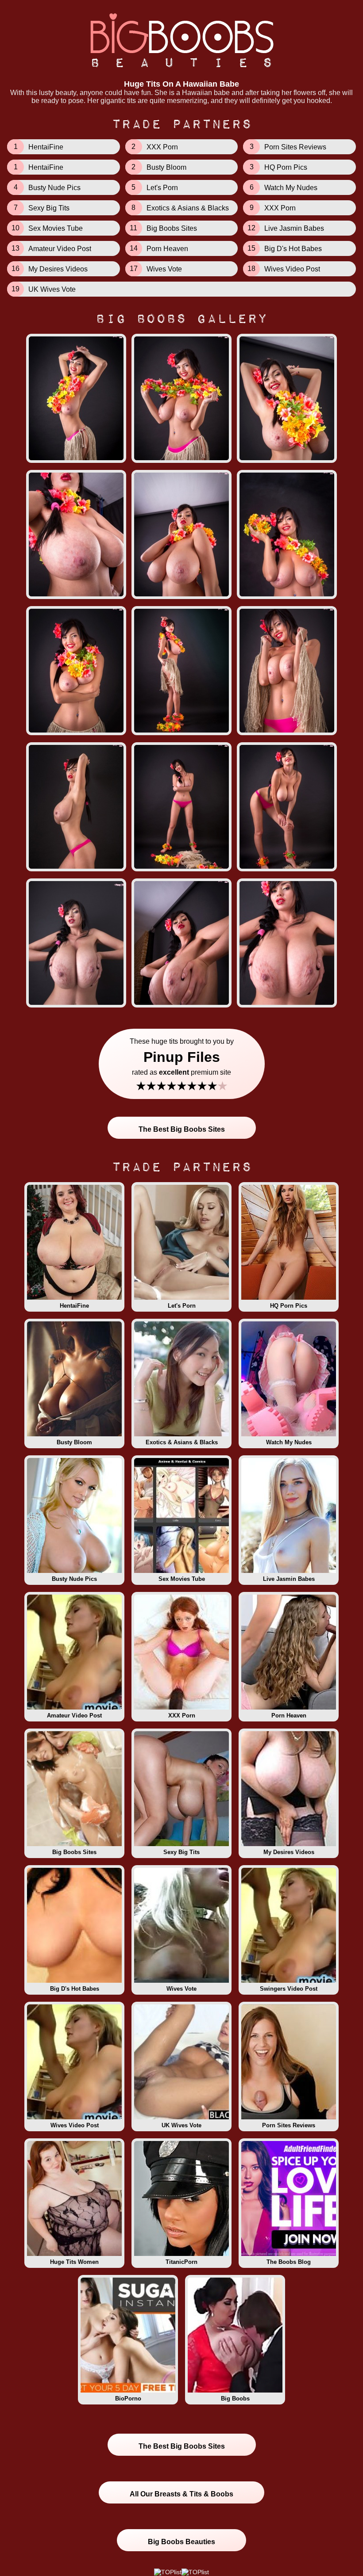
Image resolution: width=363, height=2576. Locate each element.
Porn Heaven (289, 1715)
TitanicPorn (181, 2262)
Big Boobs (235, 2399)
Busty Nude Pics (74, 1579)
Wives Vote (181, 1989)
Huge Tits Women (74, 2262)
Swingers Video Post (289, 1989)
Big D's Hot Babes (75, 1989)
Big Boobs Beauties (181, 2542)
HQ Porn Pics (289, 1306)
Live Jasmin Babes (289, 1579)
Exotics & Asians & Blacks (182, 1442)
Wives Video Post (75, 2125)
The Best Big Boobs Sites (182, 1129)
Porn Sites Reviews (289, 2125)
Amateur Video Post (74, 1715)
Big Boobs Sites (74, 1852)
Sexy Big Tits (181, 1852)
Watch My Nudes (289, 1442)
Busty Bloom (74, 1442)
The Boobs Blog (289, 2262)
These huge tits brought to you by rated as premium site (182, 1065)
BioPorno (128, 2399)
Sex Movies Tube (182, 1579)
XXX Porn (182, 1715)
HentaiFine (74, 1306)
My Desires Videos (289, 1852)
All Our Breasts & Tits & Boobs (181, 2494)
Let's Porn (182, 1306)
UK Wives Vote (181, 2125)
